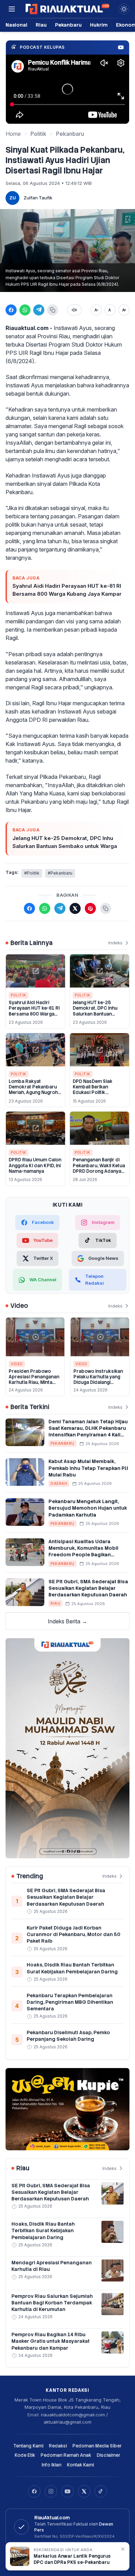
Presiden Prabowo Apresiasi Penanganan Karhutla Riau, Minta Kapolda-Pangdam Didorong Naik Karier (34, 1383)
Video (17, 1364)
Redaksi (58, 2446)
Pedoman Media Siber (97, 2446)
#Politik (32, 873)
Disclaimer (109, 2455)
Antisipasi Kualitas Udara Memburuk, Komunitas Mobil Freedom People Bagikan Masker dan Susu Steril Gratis (85, 1551)
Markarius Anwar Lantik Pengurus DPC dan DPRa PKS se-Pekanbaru (72, 2559)
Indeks (115, 943)
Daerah (59, 1483)
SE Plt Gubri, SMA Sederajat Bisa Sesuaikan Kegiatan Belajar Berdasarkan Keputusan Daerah (88, 1588)
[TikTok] (101, 2491)
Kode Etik (25, 2455)
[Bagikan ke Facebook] (11, 310)
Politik (38, 134)
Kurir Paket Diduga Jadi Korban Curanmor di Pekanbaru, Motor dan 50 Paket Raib (74, 1935)
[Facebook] (34, 2491)
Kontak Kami (80, 2465)
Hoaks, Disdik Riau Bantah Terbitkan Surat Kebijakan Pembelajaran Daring (72, 1968)
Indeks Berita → (67, 1621)
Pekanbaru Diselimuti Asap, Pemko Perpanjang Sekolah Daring (68, 2036)
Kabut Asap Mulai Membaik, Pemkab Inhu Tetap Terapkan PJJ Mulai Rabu (88, 1468)
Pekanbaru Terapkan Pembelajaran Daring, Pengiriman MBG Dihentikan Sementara (70, 2002)
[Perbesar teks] (124, 310)
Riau (41, 25)
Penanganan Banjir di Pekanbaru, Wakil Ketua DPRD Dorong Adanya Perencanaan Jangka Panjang (99, 1171)
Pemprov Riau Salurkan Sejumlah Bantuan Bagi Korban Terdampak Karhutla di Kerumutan (52, 2303)
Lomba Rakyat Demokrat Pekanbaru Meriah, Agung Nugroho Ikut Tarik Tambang (35, 1090)
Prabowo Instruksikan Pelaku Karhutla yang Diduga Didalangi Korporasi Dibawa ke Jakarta (98, 1383)
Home (13, 134)
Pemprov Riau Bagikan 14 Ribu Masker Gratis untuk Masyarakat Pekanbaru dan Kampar (51, 2341)
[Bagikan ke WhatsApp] (25, 310)
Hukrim (99, 25)
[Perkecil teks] (96, 310)
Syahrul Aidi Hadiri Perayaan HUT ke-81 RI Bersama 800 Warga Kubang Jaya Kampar (67, 590)
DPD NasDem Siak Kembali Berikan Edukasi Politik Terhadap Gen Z (93, 1090)
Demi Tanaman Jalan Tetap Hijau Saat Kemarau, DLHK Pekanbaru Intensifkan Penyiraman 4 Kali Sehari (88, 1432)
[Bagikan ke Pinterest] (90, 908)
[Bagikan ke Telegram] (39, 310)
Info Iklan (51, 2465)
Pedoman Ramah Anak (66, 2455)
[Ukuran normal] (110, 310)
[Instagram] (51, 2491)
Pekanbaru (68, 25)
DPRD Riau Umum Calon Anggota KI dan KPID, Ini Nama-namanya (35, 1166)
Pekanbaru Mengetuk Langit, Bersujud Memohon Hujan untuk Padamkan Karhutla (88, 1508)
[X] (84, 2491)
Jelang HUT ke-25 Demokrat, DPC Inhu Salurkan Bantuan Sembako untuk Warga (65, 842)
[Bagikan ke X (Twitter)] (75, 908)
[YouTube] (67, 2491)
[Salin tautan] (53, 310)
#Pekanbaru (60, 873)
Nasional (16, 25)
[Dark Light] (124, 9)
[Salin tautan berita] (106, 908)
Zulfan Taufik (38, 198)
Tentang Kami (28, 2446)
